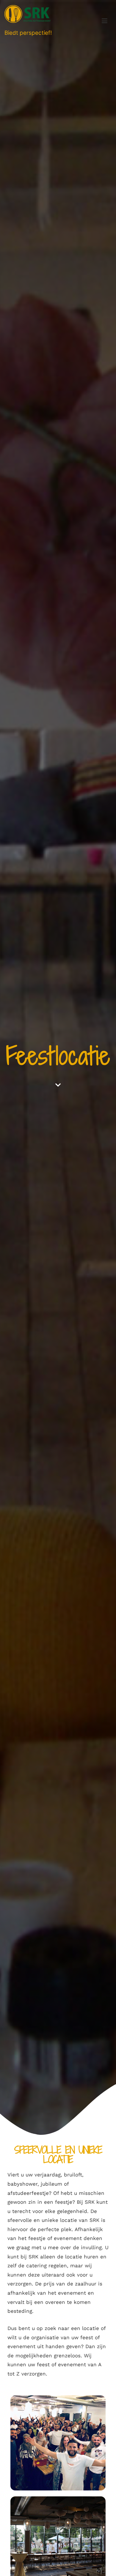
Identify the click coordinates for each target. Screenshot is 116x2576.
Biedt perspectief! (28, 33)
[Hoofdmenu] (105, 21)
